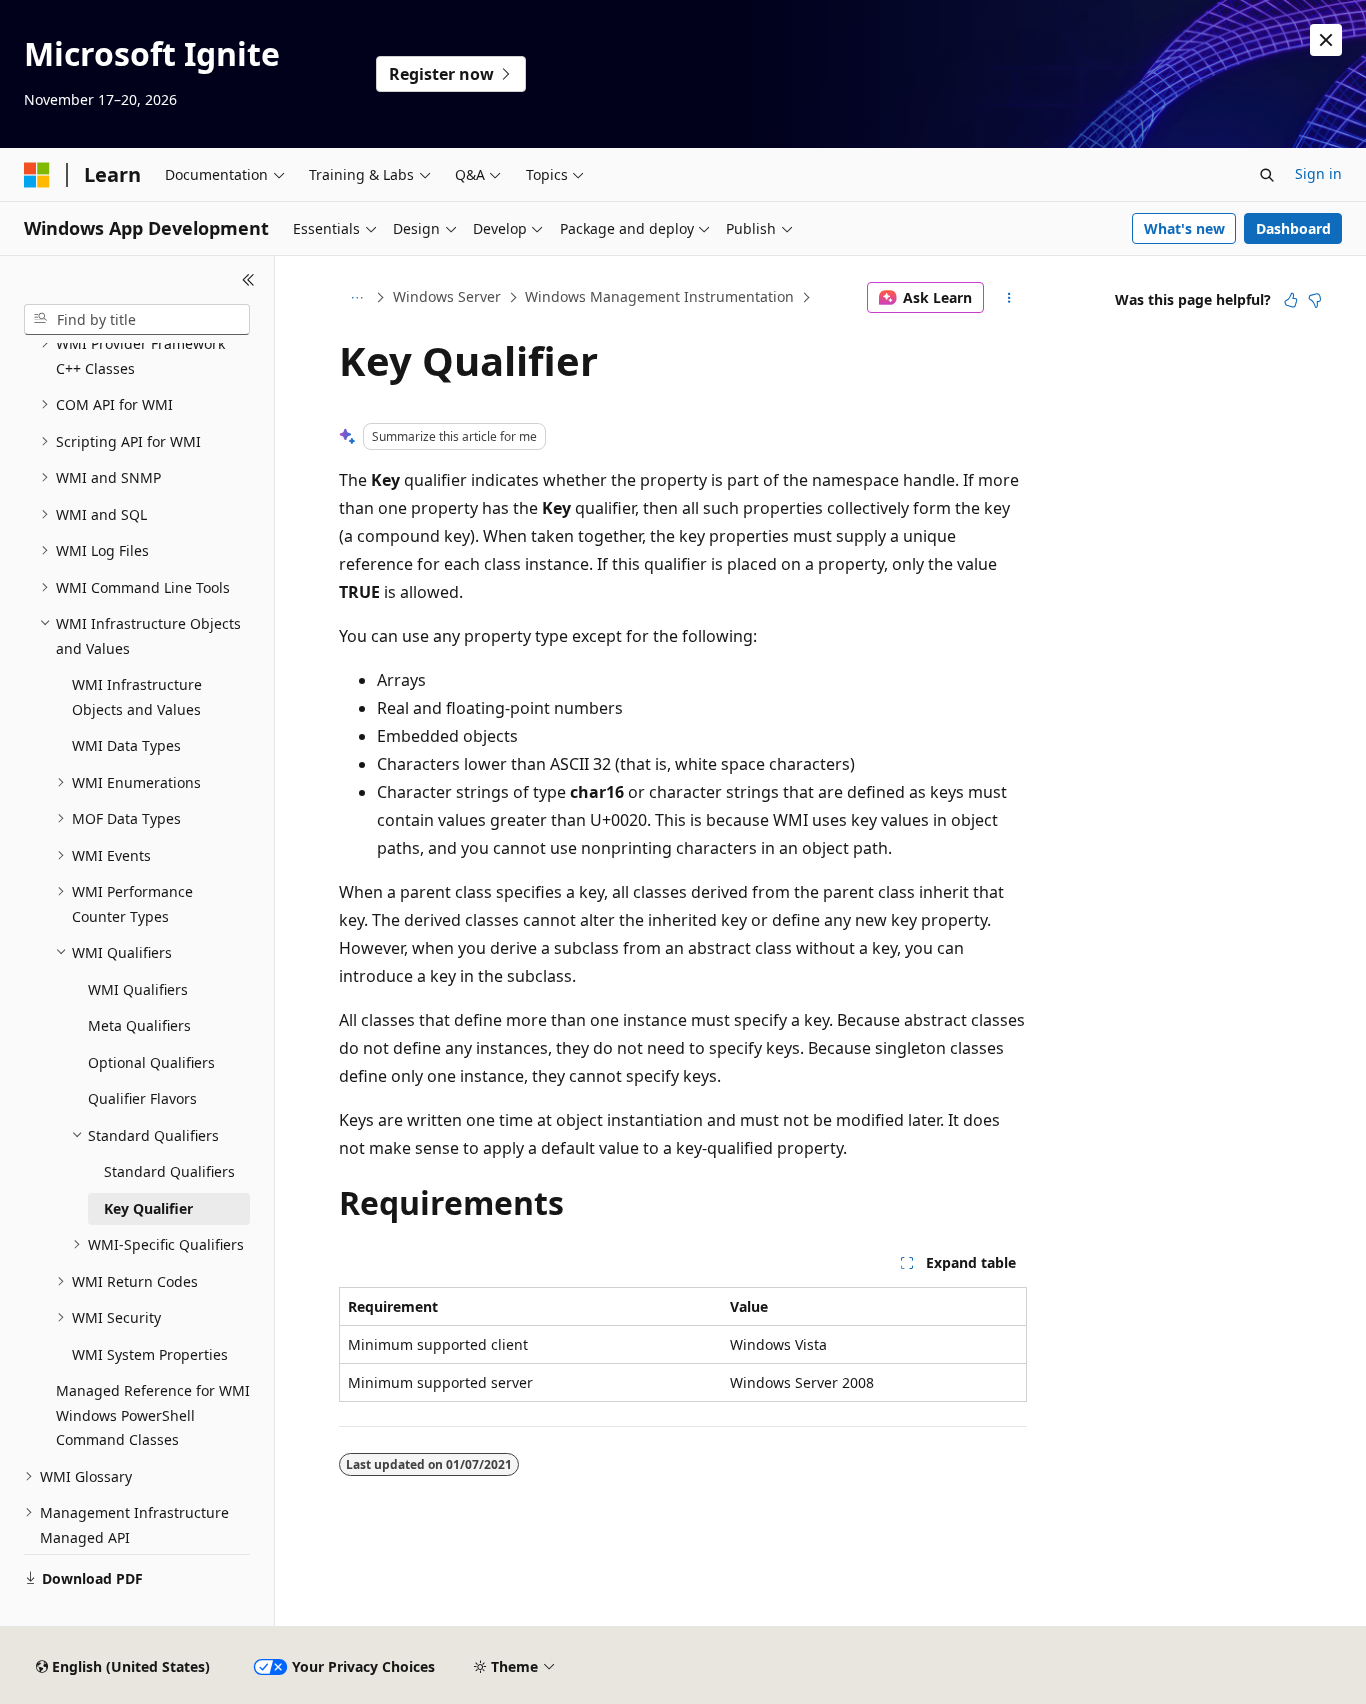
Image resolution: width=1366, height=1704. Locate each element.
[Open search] (1267, 175)
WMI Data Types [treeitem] (126, 745)
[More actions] (1009, 298)
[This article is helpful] (1291, 300)
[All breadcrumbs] (356, 298)
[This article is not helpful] (1315, 300)
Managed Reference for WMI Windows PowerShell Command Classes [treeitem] (153, 1415)
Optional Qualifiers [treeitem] (151, 1062)
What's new (1184, 228)
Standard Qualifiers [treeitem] (169, 1171)
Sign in (1318, 173)
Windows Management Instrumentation (659, 296)
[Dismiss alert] (1326, 40)
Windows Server (447, 296)
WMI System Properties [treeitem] (150, 1354)
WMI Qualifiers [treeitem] (138, 989)
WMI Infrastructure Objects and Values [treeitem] (137, 697)
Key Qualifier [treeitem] (148, 1208)
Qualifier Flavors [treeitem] (142, 1098)
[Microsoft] (37, 175)
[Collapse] (248, 280)
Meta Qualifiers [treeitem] (139, 1025)
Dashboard (1293, 228)
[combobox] (137, 320)
